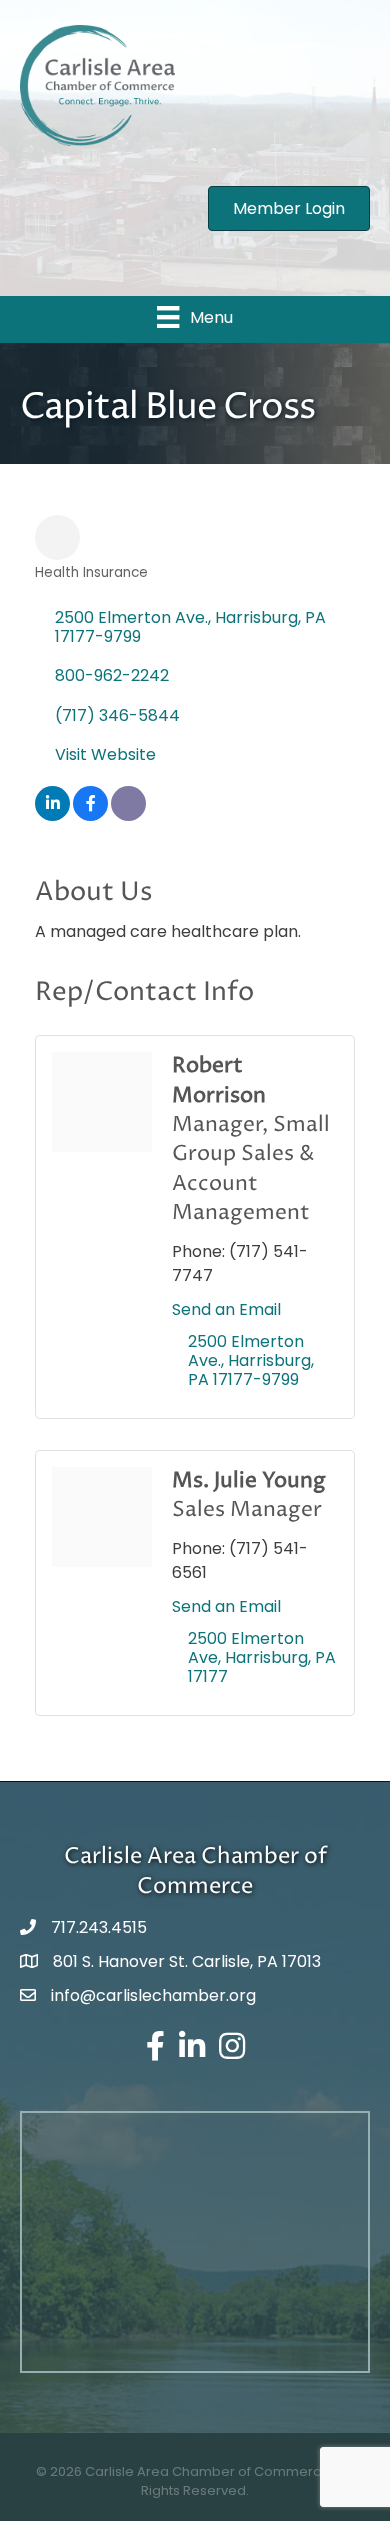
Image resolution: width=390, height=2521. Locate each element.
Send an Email (226, 1309)
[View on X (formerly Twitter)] (128, 815)
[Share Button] (57, 537)
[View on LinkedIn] (52, 815)
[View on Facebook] (90, 815)
